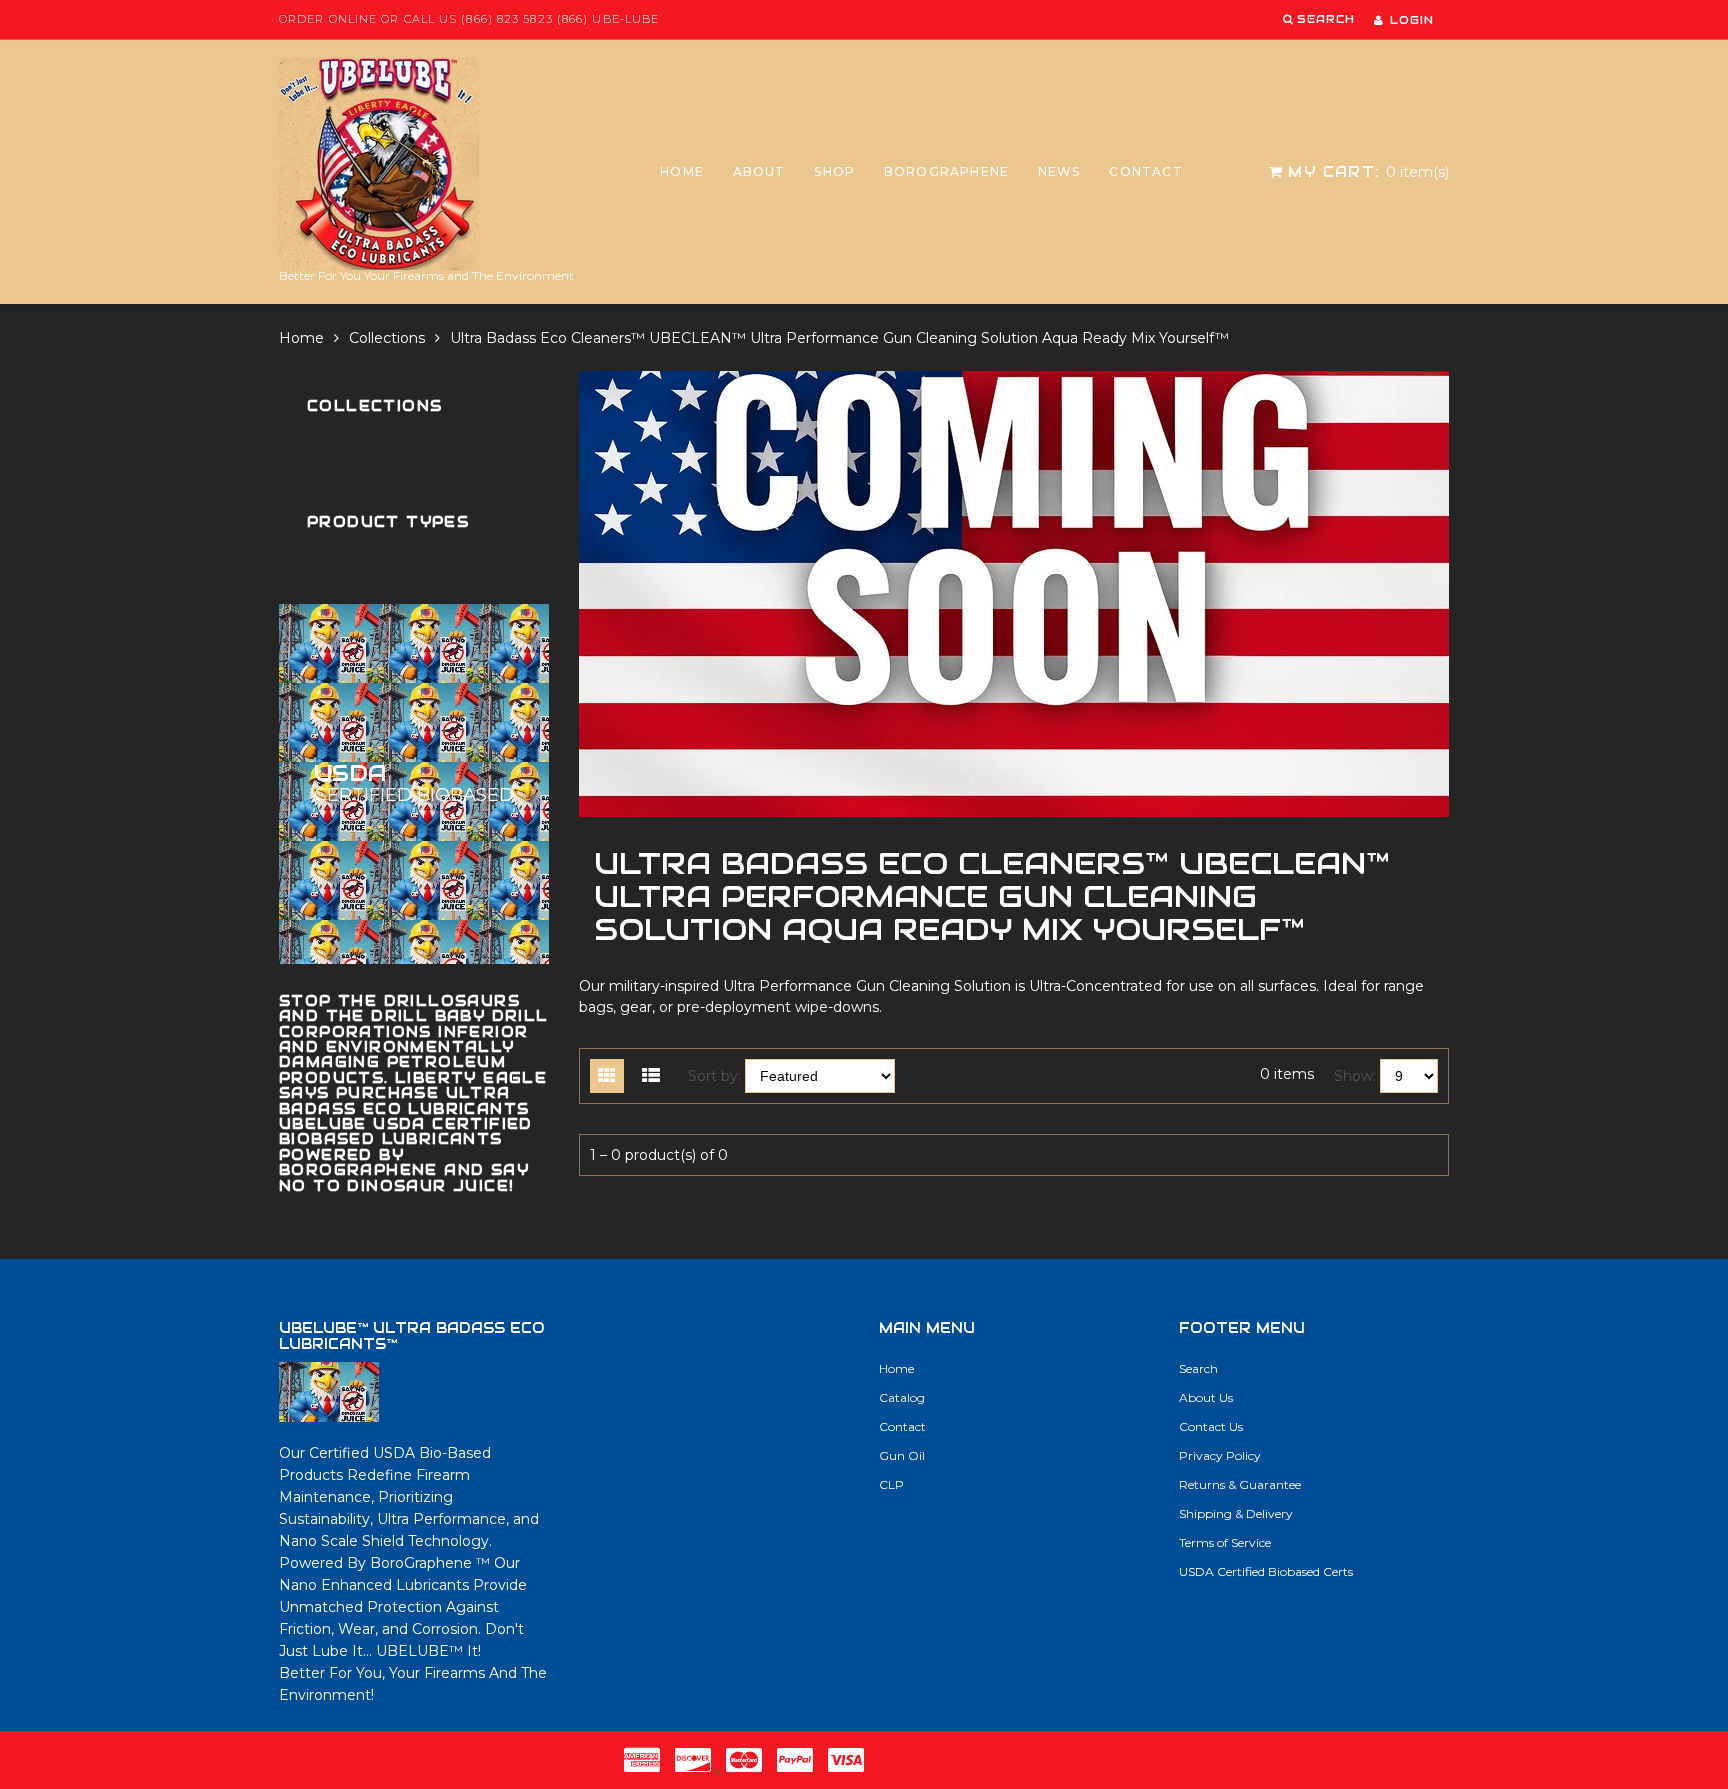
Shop (834, 171)
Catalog (902, 1397)
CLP (891, 1484)
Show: (1355, 1076)
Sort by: (714, 1076)
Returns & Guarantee (1240, 1484)
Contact (1145, 171)
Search (1198, 1368)
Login (1412, 20)
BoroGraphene (946, 171)
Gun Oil (902, 1455)
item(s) (1368, 172)
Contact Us (1211, 1426)
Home (682, 171)
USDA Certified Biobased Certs (1266, 1571)
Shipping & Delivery (1236, 1513)
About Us (1206, 1397)
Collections (387, 338)
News (1059, 171)
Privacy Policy (1220, 1455)
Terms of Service (1225, 1542)
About (759, 171)
